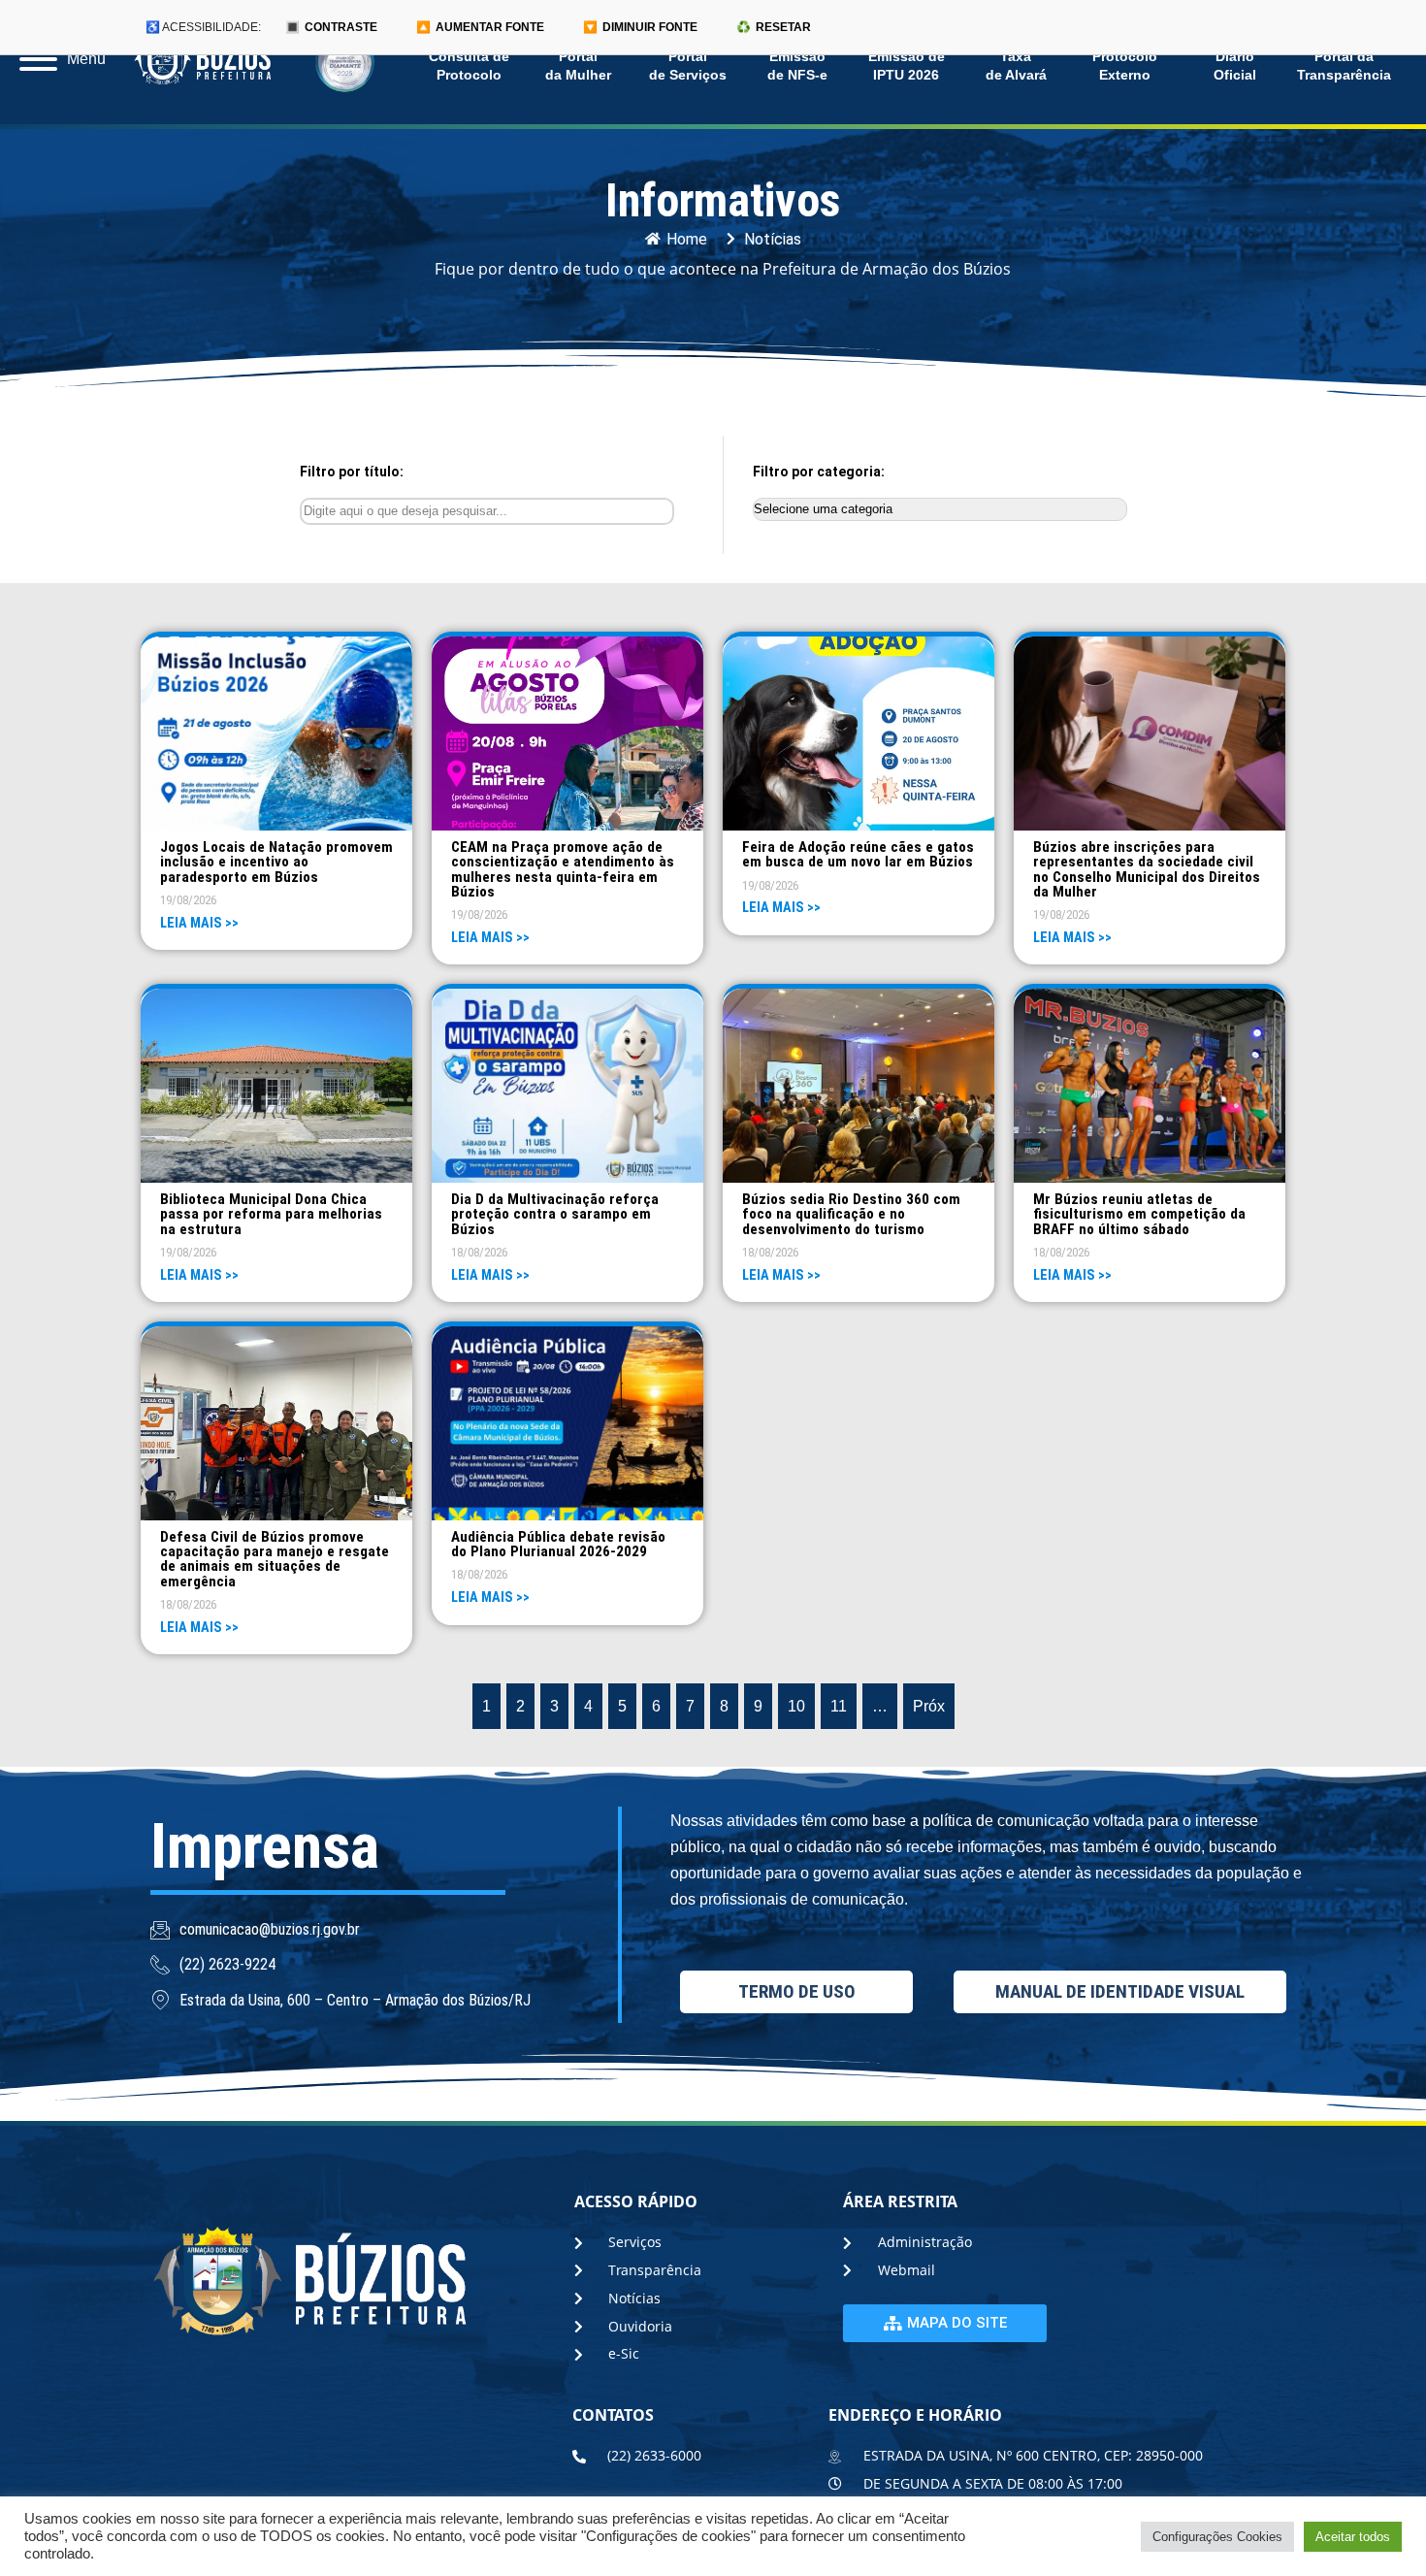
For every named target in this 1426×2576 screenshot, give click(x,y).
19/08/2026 (188, 900)
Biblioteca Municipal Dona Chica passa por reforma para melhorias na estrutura (271, 1214)
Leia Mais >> (199, 923)
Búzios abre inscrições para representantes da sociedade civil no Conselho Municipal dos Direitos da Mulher (1147, 869)
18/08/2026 (479, 1252)
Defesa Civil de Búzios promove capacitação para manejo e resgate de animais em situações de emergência (275, 1559)
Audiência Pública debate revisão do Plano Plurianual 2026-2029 (558, 1544)
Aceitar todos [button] (1353, 2537)
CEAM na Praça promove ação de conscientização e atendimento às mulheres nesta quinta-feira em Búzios (563, 869)
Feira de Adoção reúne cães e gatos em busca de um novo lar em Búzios (858, 854)
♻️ (774, 27)
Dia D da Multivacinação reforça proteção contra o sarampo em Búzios (555, 1214)
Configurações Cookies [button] (1217, 2537)
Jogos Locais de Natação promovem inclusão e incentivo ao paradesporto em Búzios (276, 862)
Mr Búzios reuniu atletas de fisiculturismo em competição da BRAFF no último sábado (1139, 1214)
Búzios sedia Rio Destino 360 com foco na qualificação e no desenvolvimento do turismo (851, 1214)
